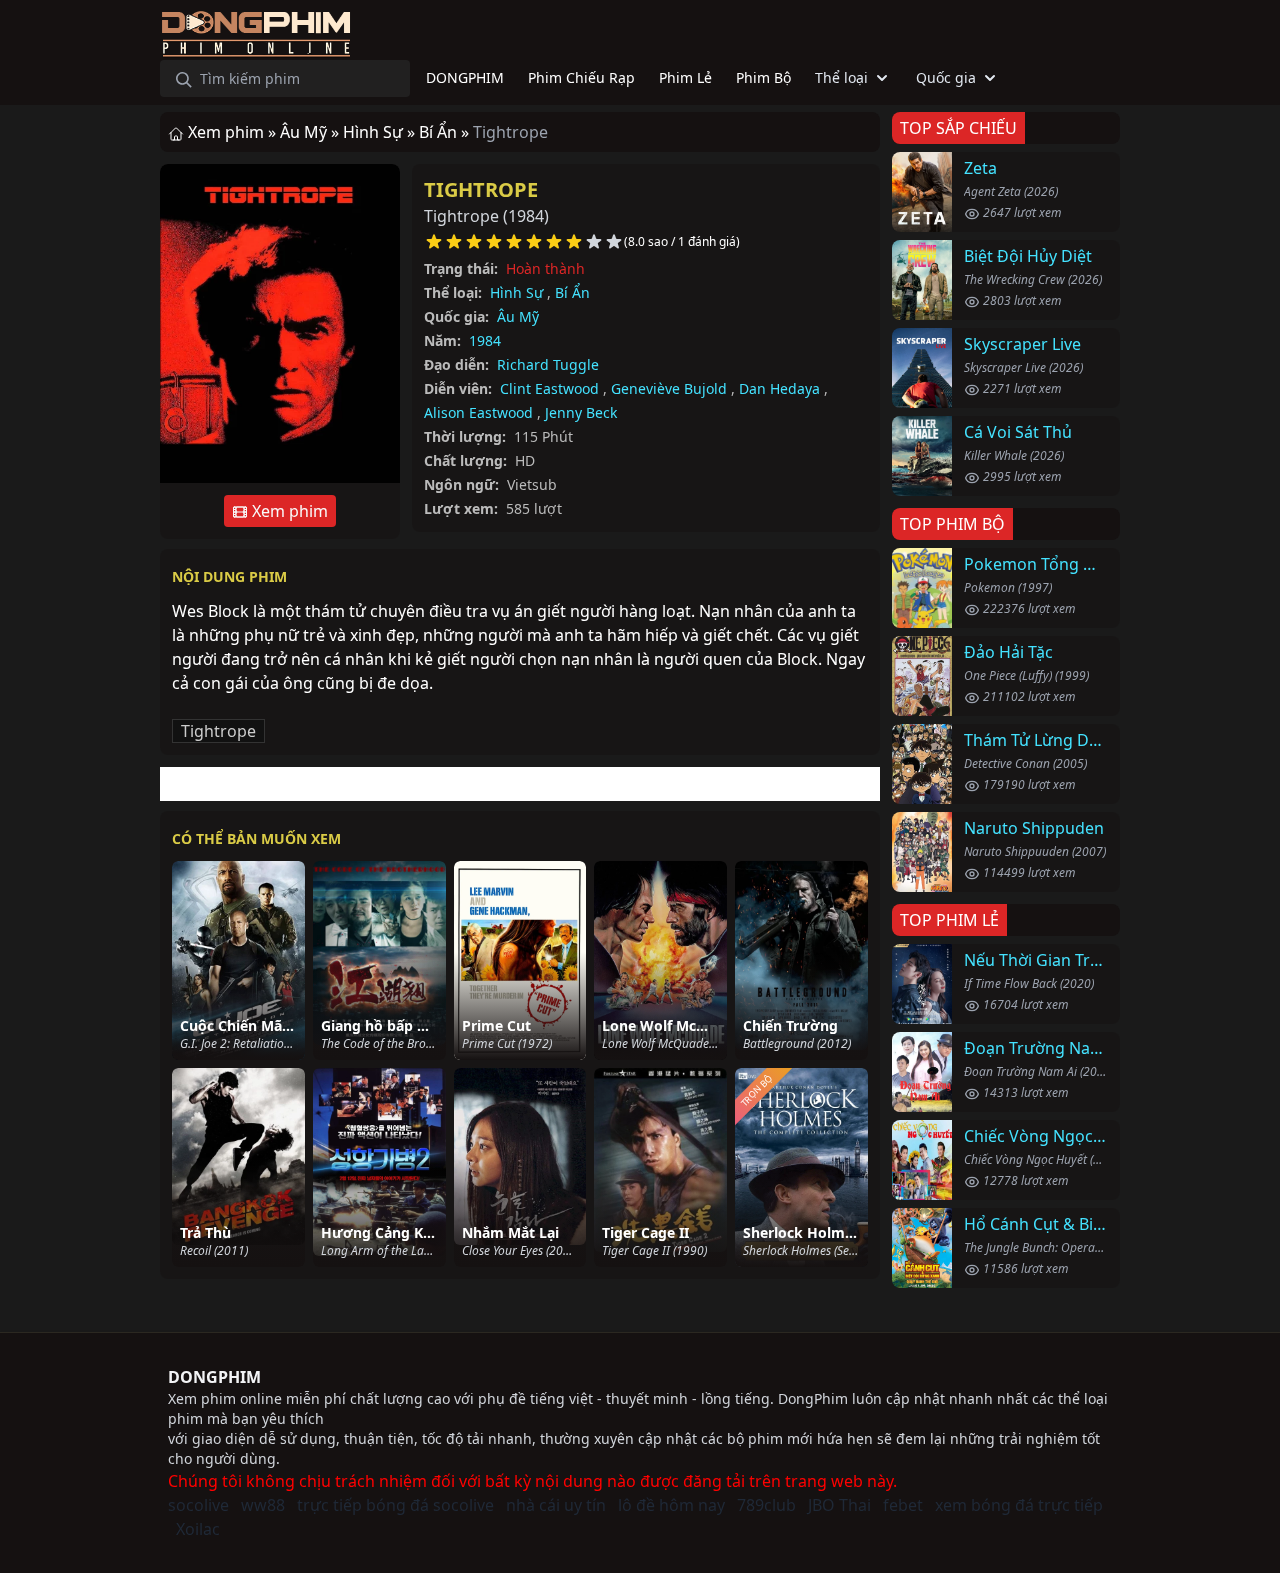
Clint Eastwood (549, 388)
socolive (198, 1505)
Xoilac (198, 1529)
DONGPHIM (214, 1377)
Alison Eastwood (478, 412)
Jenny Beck (581, 412)
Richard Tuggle (548, 364)
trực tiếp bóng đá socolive (395, 1505)
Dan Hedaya (779, 388)
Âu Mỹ (518, 316)
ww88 (263, 1505)
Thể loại (841, 77)
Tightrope (481, 189)
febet (903, 1505)
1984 (485, 340)
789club (766, 1505)
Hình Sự (516, 292)
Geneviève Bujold (669, 388)
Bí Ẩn (572, 292)
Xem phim (288, 511)
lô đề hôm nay (671, 1505)
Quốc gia (946, 77)
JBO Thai (839, 1505)
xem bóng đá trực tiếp (1019, 1505)
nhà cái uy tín (556, 1505)
